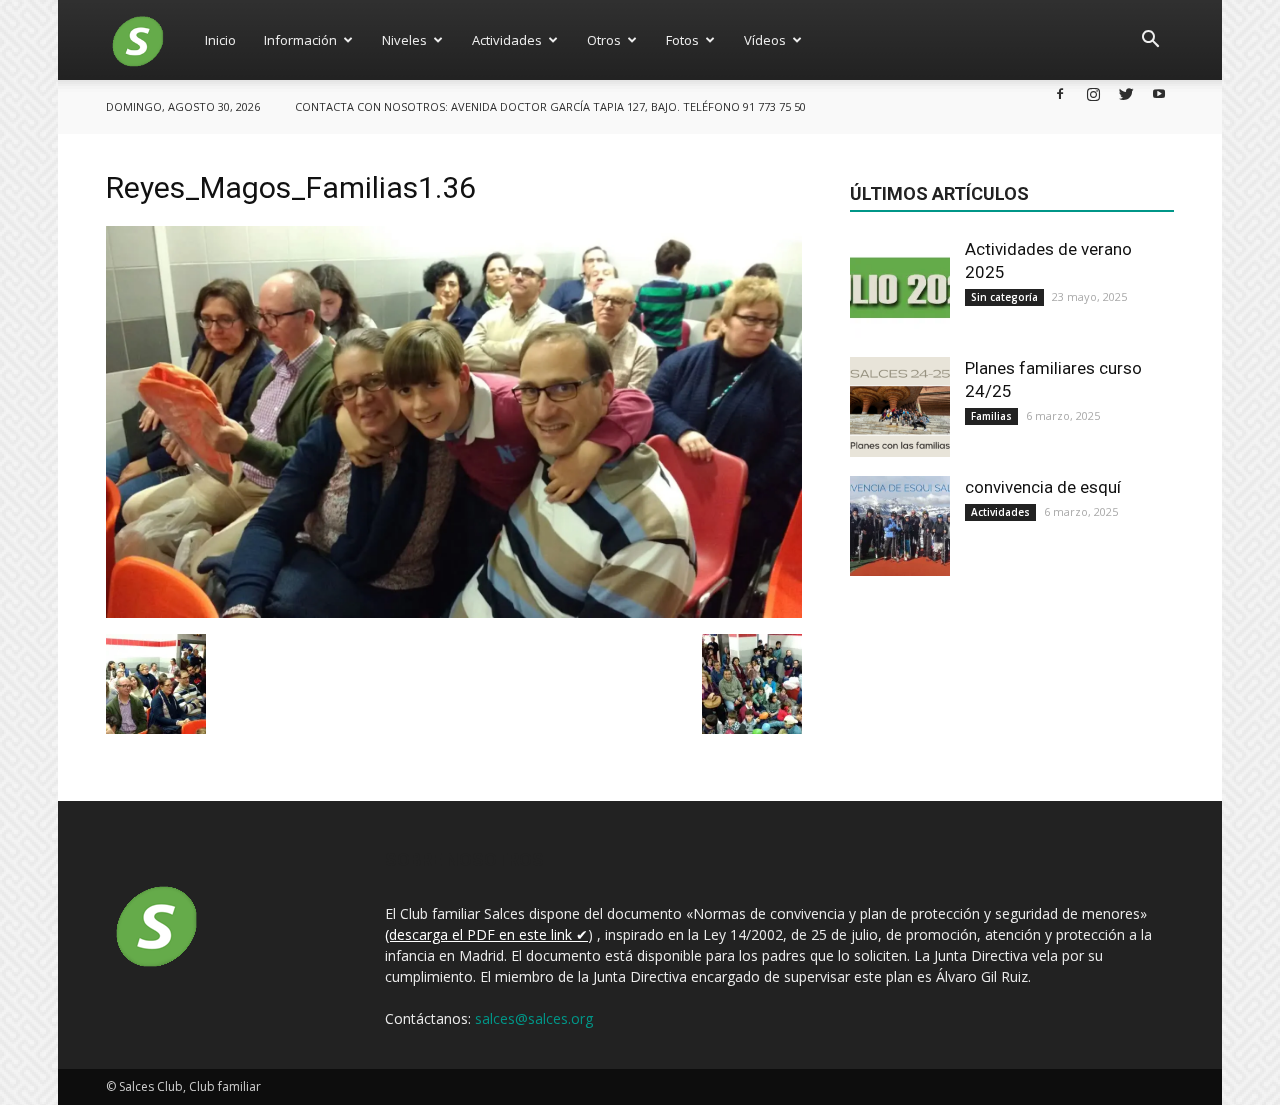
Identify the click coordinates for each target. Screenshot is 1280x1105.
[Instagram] (1093, 93)
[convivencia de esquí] (900, 526)
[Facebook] (1060, 93)
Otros (604, 40)
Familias (991, 416)
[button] (1150, 40)
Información (300, 40)
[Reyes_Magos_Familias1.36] (454, 613)
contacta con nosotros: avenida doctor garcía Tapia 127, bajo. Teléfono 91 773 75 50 (550, 106)
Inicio (220, 40)
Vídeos (765, 40)
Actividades (507, 40)
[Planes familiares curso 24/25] (900, 407)
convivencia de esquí (1043, 487)
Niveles (404, 40)
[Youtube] (1159, 93)
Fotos (682, 40)
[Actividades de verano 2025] (900, 288)
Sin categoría (1004, 297)
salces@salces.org (534, 1018)
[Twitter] (1126, 93)
